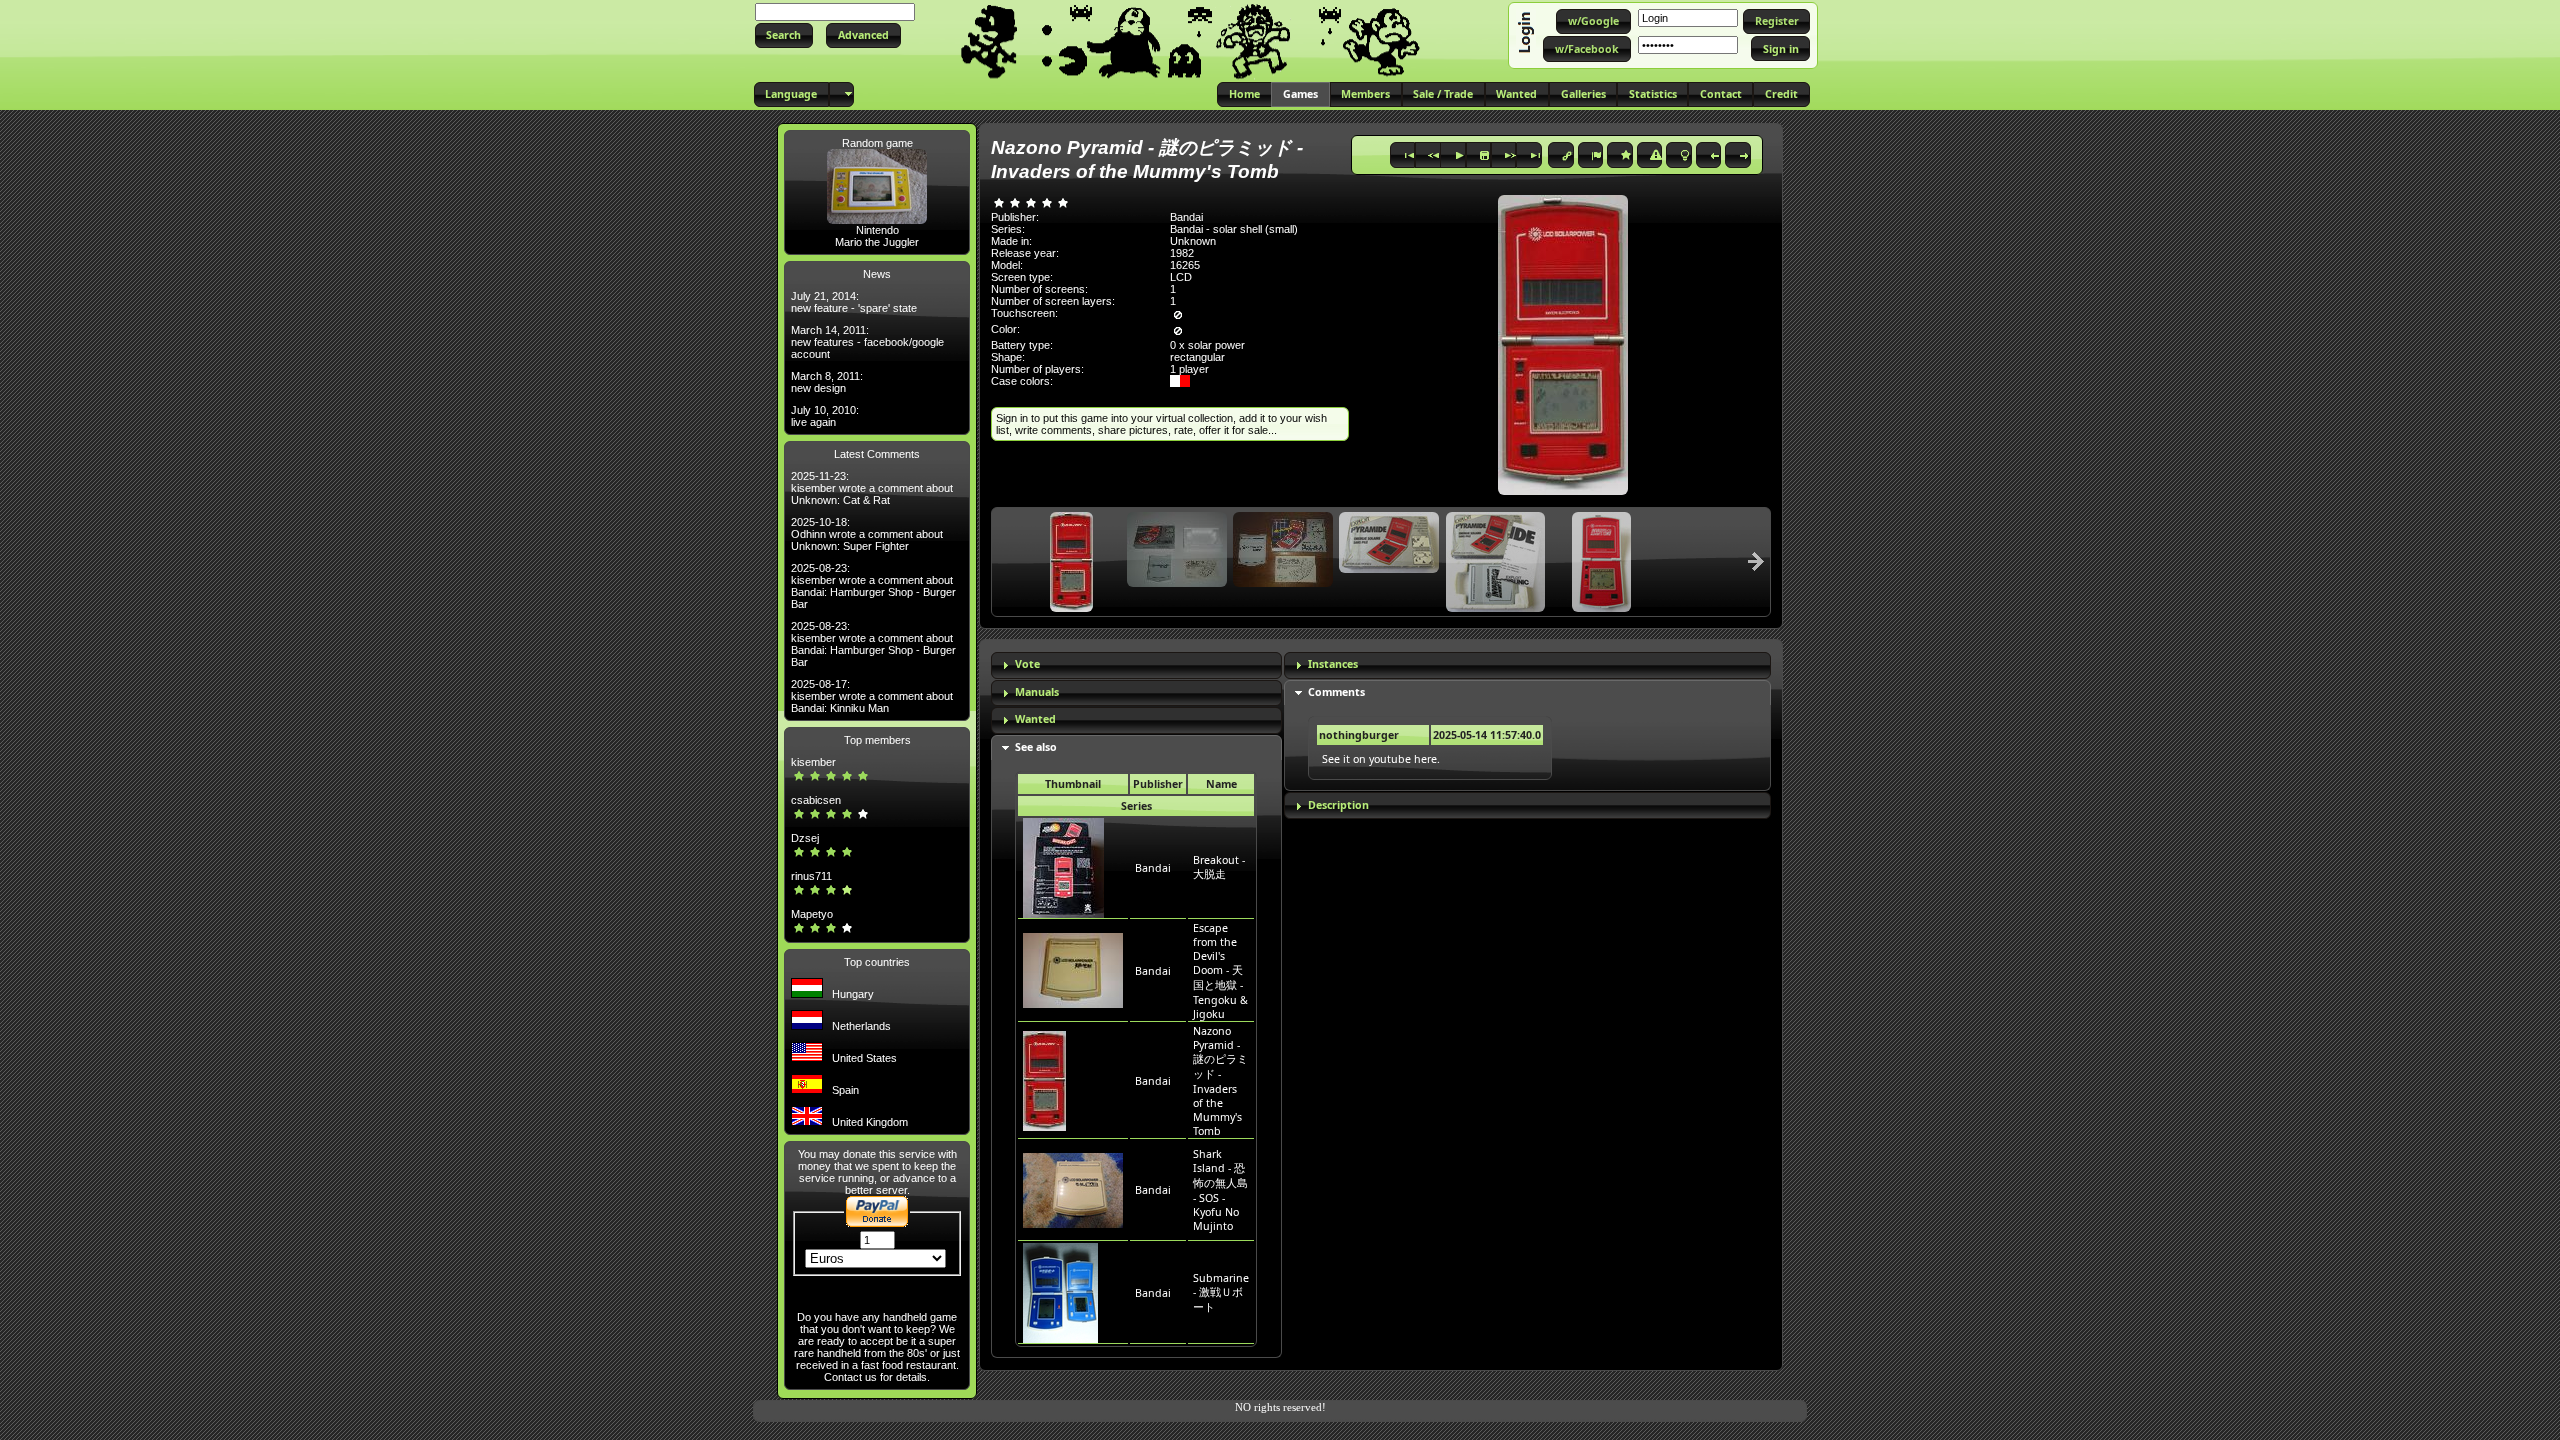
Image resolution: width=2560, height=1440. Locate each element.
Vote (1027, 664)
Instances (1333, 664)
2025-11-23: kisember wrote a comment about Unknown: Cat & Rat (872, 488)
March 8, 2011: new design (827, 382)
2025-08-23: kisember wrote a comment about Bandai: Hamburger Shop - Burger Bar (873, 586)
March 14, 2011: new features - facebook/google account (867, 342)
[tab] (1136, 665)
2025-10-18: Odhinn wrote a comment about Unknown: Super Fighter (867, 534)
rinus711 (811, 876)
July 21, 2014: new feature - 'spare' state (854, 302)
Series (1136, 806)
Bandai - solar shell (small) (1234, 229)
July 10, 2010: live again (825, 416)
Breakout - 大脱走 (1219, 867)
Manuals (1037, 692)
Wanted (1035, 719)
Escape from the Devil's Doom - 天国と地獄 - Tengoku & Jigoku (1220, 971)
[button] (784, 35)
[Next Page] (1756, 561)
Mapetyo (812, 914)
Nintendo (877, 230)
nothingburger (1359, 735)
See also (1036, 747)
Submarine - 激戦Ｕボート (1221, 1292)
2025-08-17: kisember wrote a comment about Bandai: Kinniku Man (872, 696)
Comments (1336, 692)
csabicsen (816, 800)
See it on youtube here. (1381, 759)
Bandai (1153, 868)
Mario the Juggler (877, 242)
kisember (813, 762)
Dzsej (805, 838)
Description (1338, 805)
